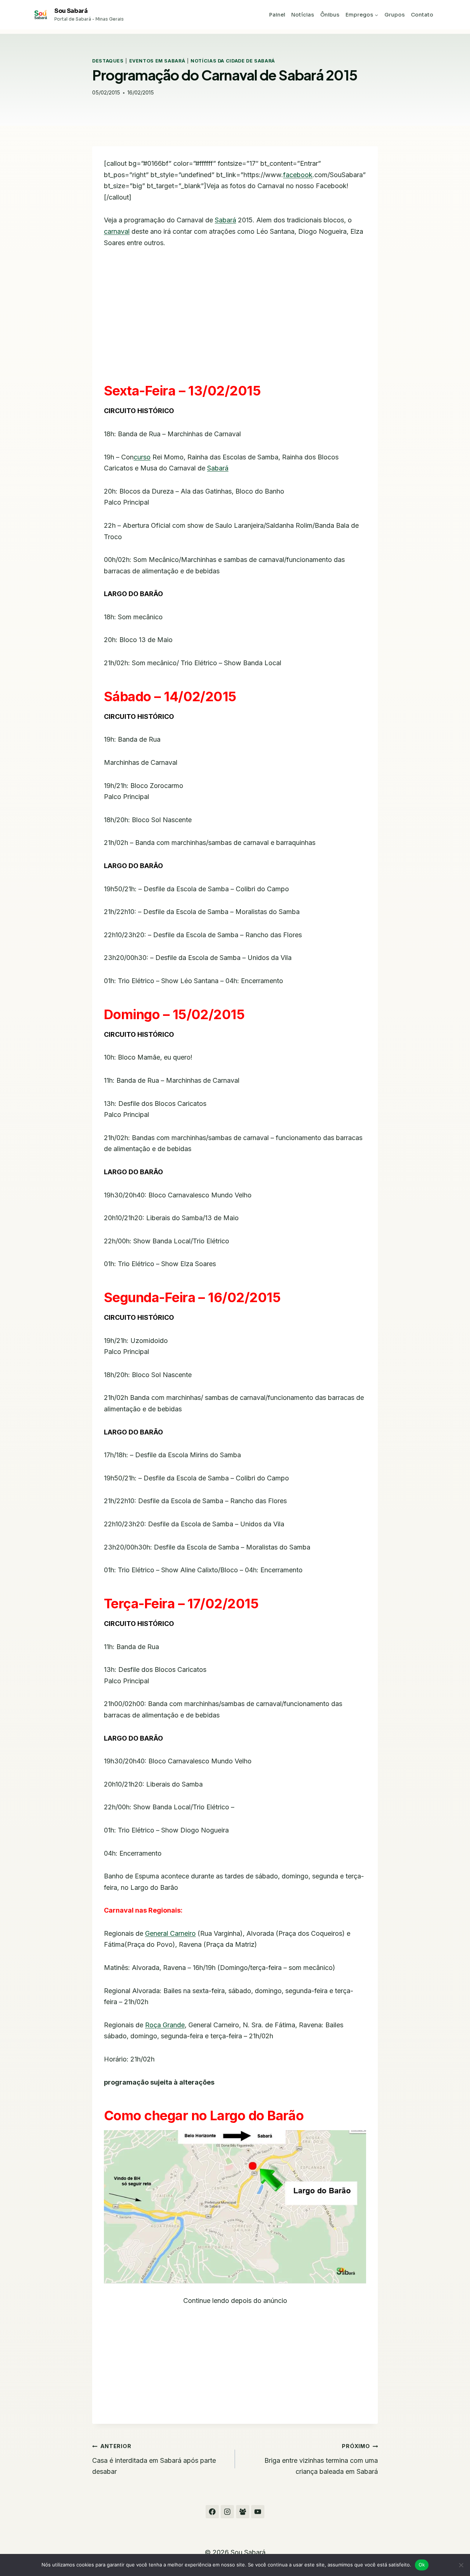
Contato (422, 15)
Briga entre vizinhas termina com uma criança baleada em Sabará (321, 2459)
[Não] (461, 2565)
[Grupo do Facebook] (243, 2512)
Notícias (303, 15)
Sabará (225, 220)
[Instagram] (227, 2512)
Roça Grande (165, 2025)
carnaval (117, 231)
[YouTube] (258, 2512)
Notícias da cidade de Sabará (233, 61)
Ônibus (330, 15)
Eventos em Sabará (157, 61)
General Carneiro (170, 1933)
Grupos (395, 15)
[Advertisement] (235, 312)
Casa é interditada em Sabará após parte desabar (154, 2459)
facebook (298, 175)
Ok (422, 2565)
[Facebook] (212, 2512)
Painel (277, 15)
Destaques (108, 61)
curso (142, 457)
